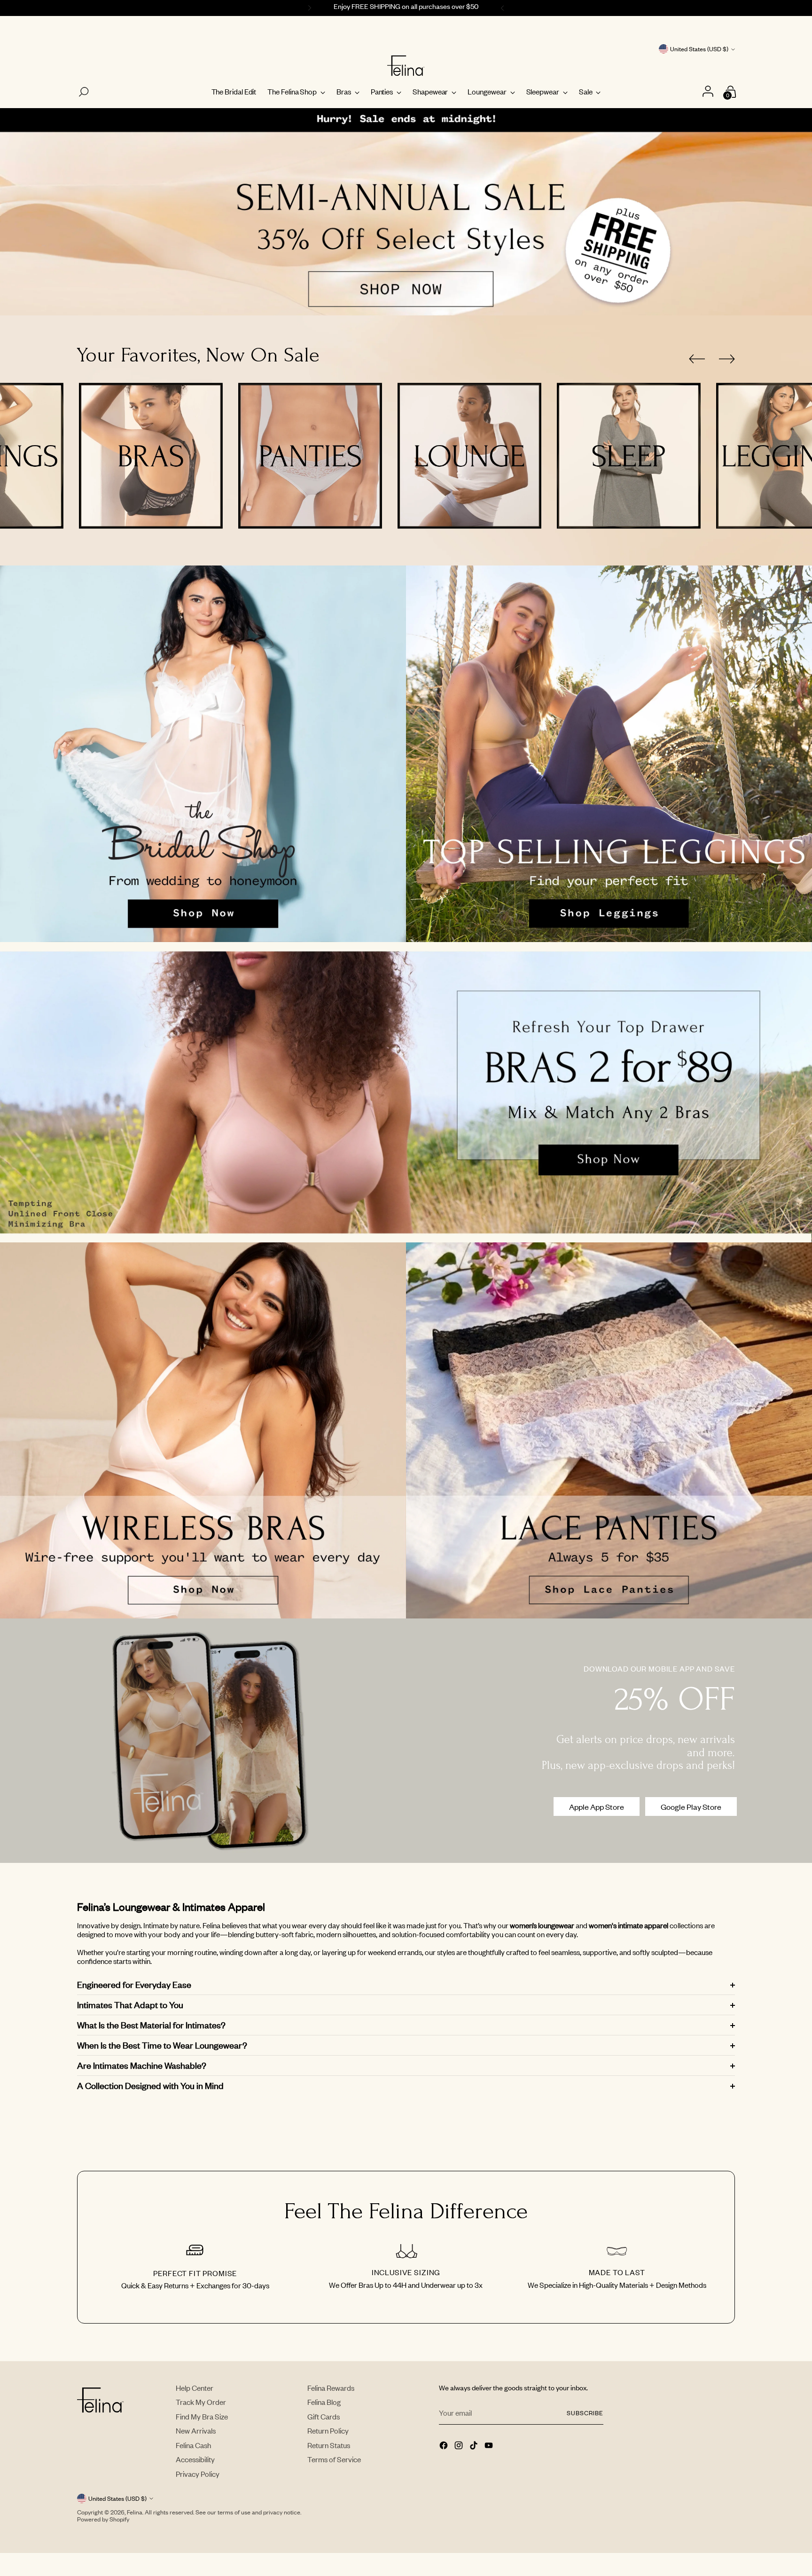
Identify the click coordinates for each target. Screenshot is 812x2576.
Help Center (195, 2388)
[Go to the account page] (709, 92)
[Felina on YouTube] (490, 2446)
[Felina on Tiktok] (475, 2446)
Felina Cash (193, 2445)
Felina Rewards (331, 2388)
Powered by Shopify (103, 2519)
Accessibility (195, 2459)
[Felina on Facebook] (445, 2446)
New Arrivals (196, 2431)
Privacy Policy (198, 2474)
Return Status (329, 2445)
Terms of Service (334, 2459)
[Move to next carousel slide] (727, 359)
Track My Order (201, 2402)
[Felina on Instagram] (460, 2446)
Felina (135, 2512)
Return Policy (328, 2431)
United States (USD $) (699, 49)
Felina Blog (324, 2402)
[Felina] (406, 66)
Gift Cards (324, 2416)
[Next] (504, 8)
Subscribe (585, 2413)
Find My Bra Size (202, 2416)
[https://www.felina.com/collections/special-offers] (406, 212)
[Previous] (308, 8)
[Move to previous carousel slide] (697, 359)
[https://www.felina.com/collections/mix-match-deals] (406, 1092)
